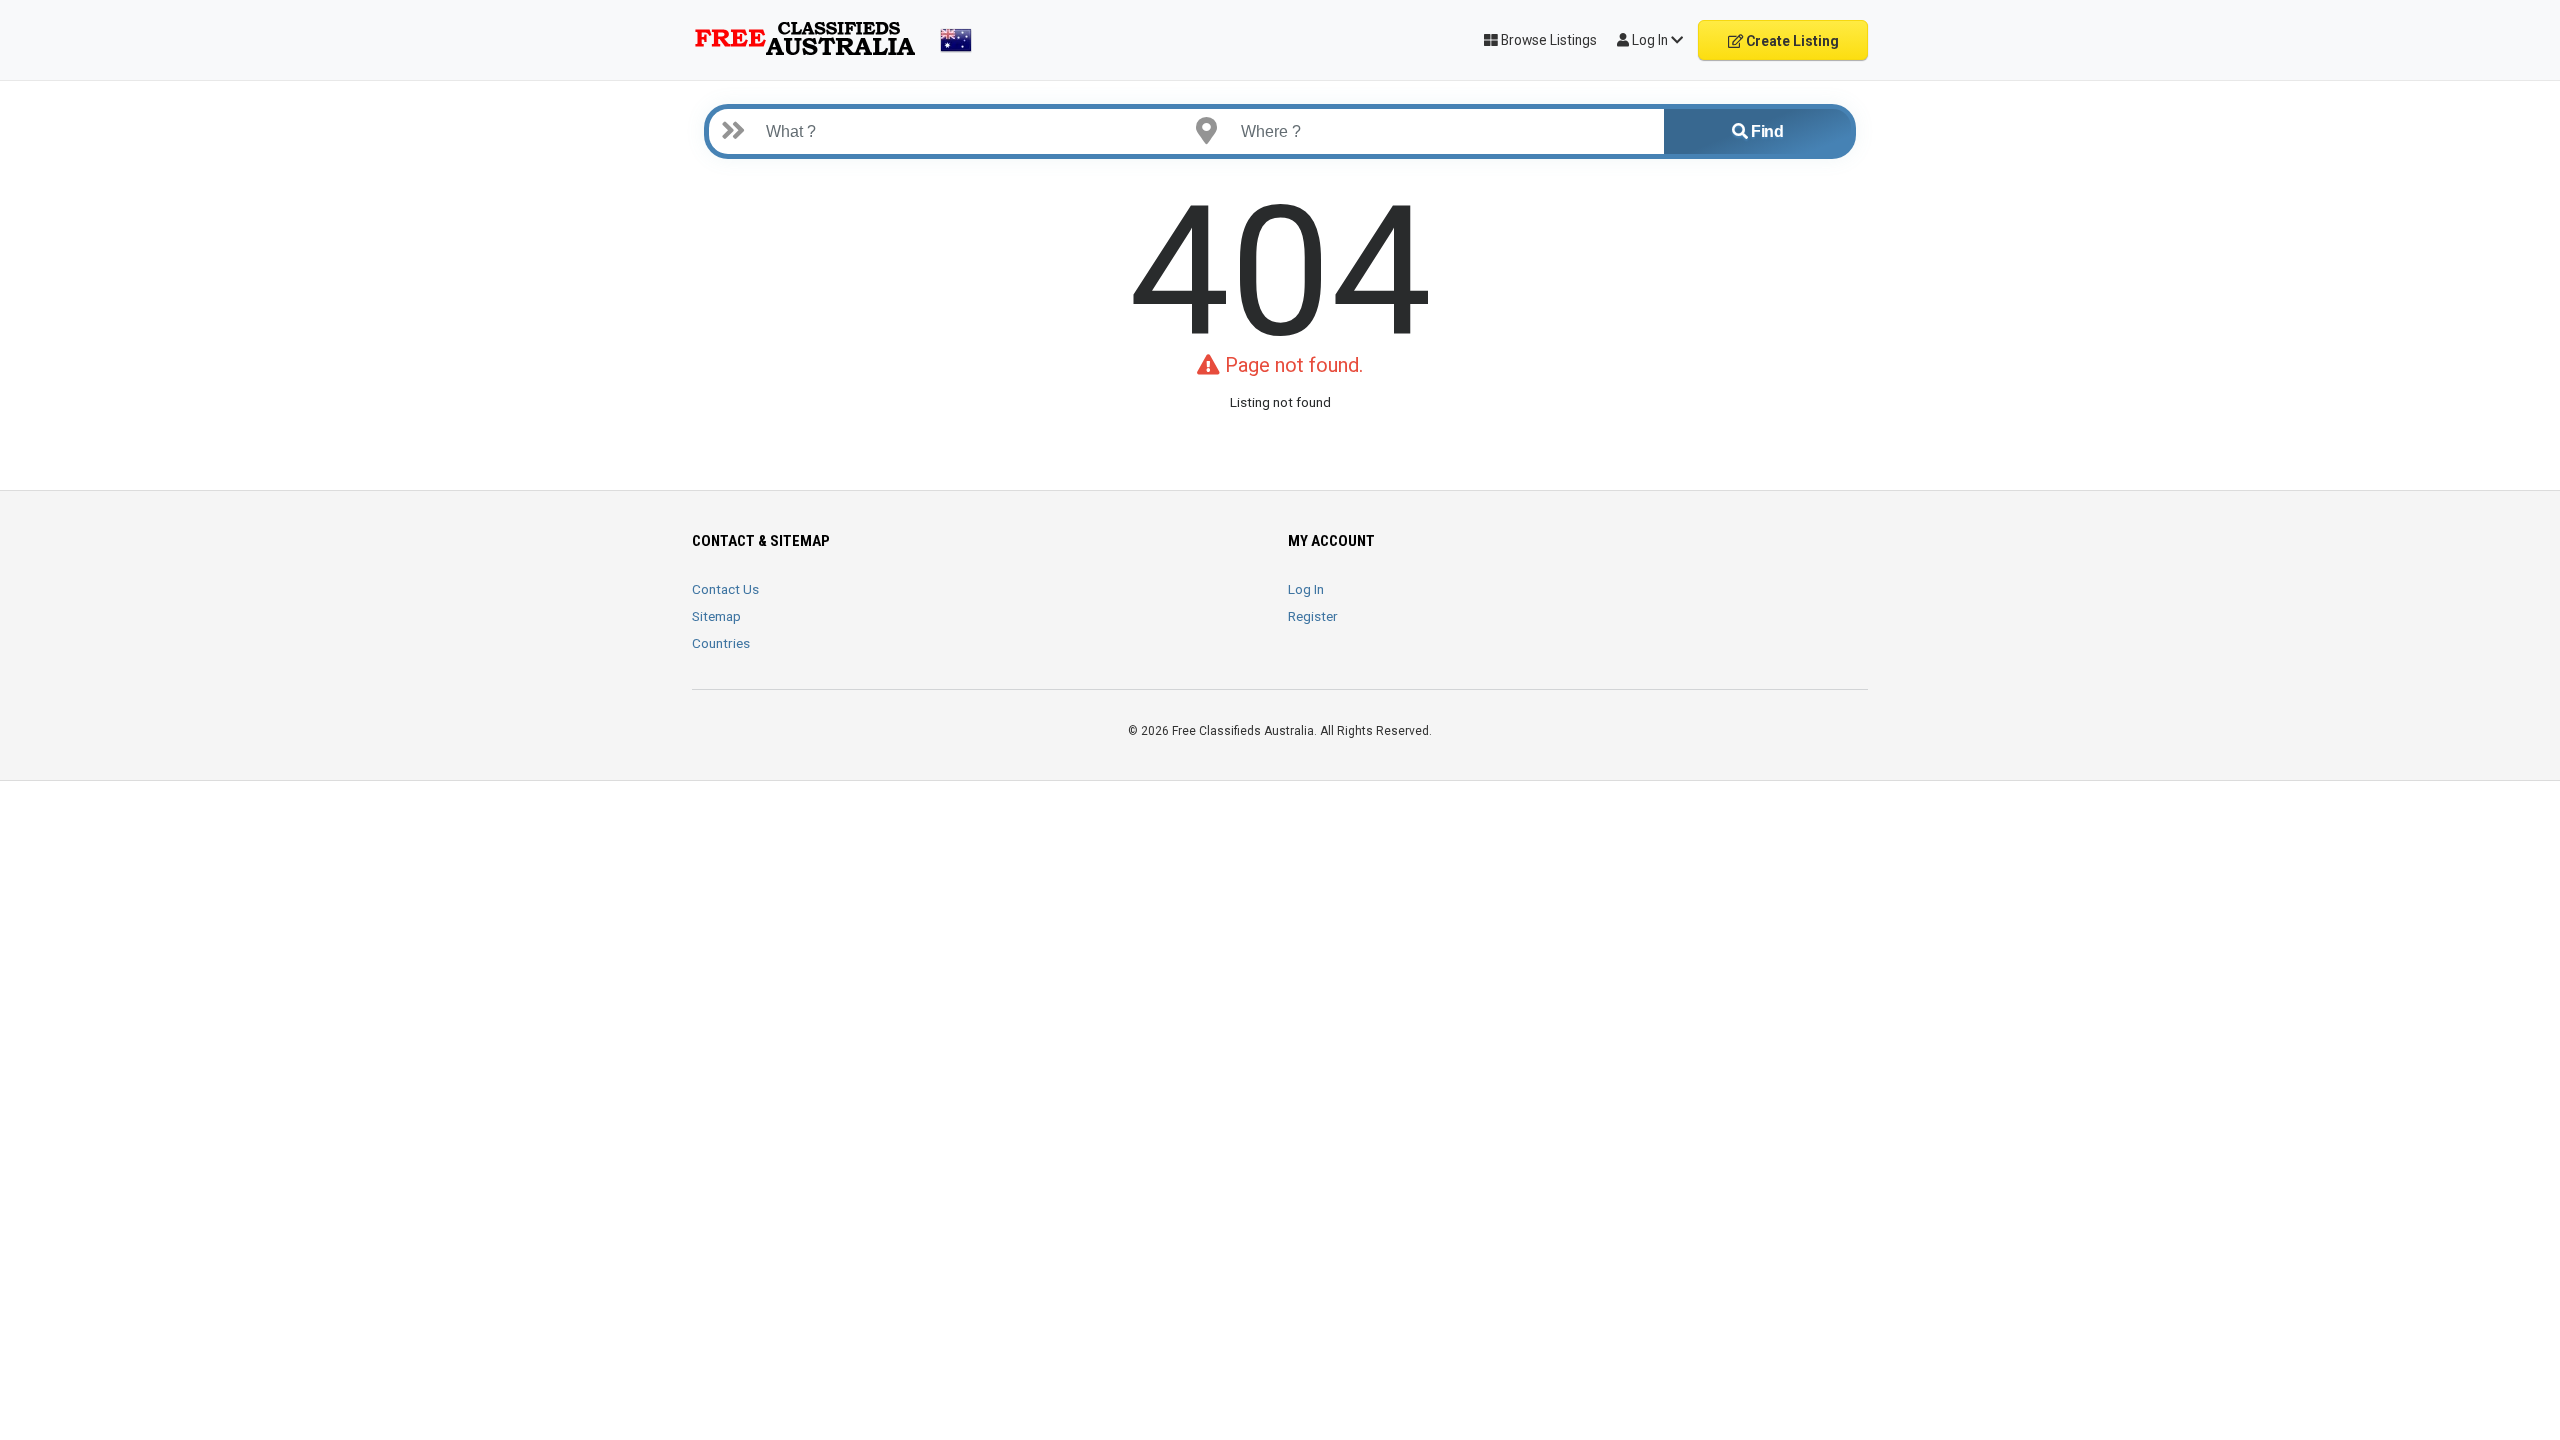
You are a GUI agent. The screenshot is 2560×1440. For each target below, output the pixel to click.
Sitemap (716, 616)
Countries (721, 643)
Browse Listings (1547, 40)
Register (1313, 616)
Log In (1306, 589)
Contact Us (725, 589)
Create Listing (1791, 41)
